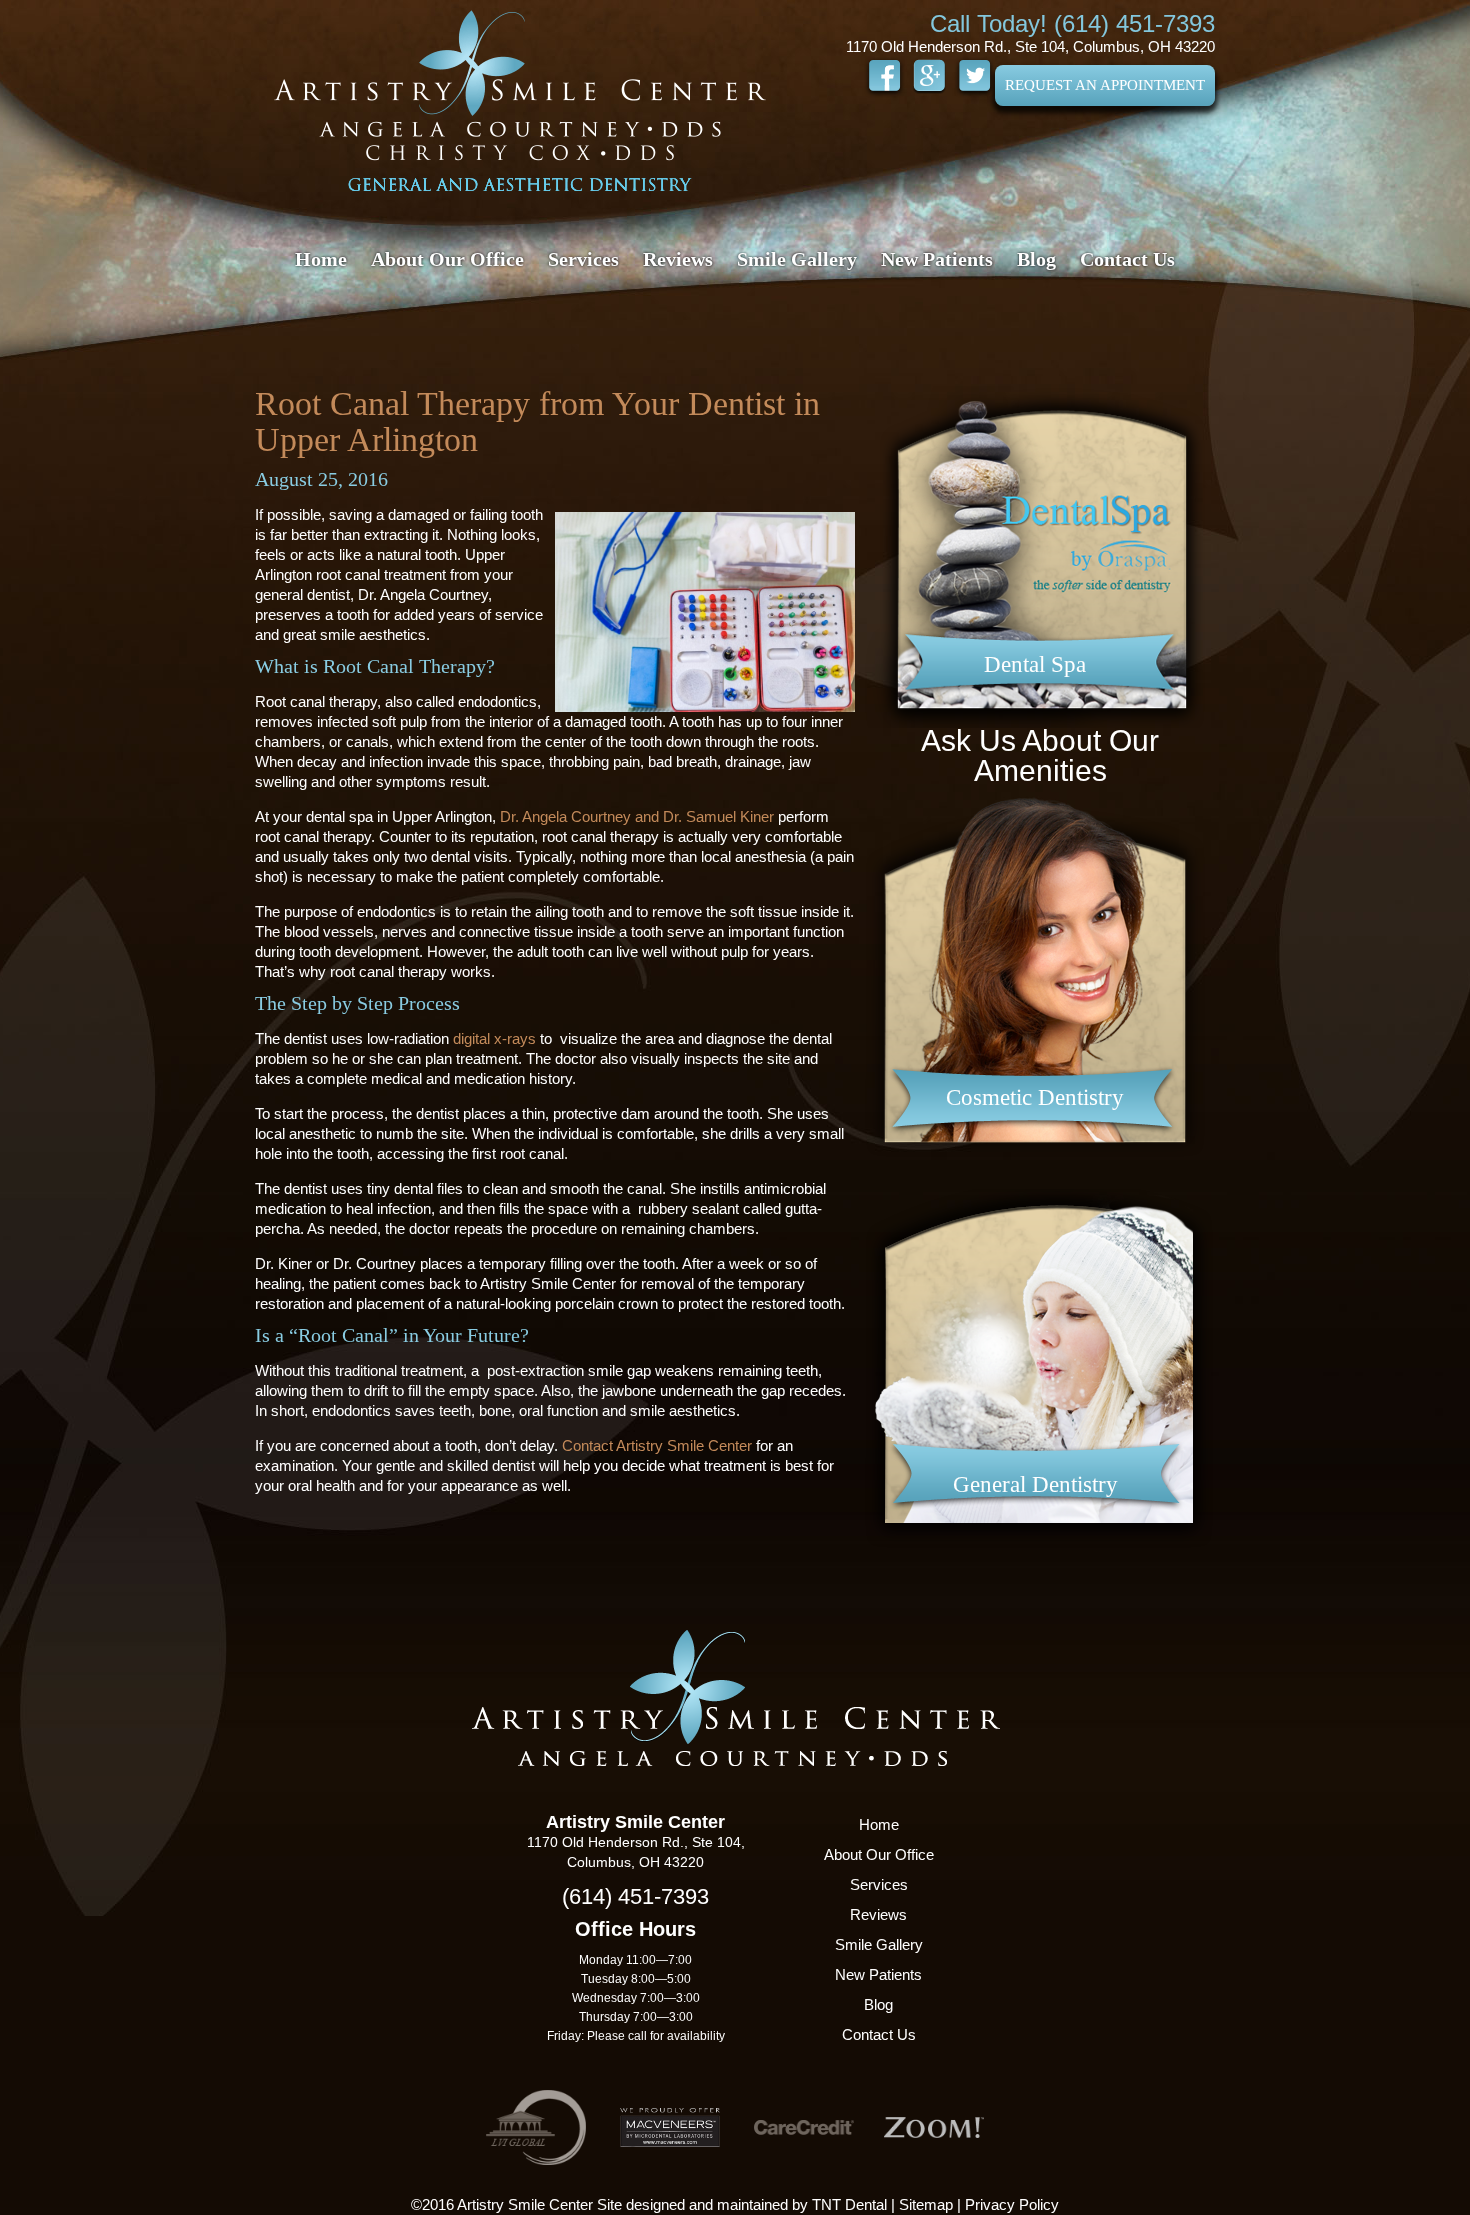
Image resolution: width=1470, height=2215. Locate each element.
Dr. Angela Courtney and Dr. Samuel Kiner (637, 816)
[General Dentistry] (1040, 1555)
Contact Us (1127, 259)
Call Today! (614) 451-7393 (1072, 23)
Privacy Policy (1012, 2204)
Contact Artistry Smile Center (657, 1445)
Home (321, 259)
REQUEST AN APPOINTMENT (1105, 85)
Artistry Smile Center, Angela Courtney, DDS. (520, 100)
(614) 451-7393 (635, 1896)
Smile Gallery (797, 259)
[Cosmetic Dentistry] (1040, 1168)
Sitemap (926, 2204)
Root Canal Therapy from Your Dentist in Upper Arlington (537, 421)
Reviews (678, 259)
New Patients (937, 259)
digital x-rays (494, 1038)
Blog (1036, 259)
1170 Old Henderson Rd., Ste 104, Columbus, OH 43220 (1030, 46)
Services (583, 259)
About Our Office (447, 259)
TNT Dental (849, 2204)
